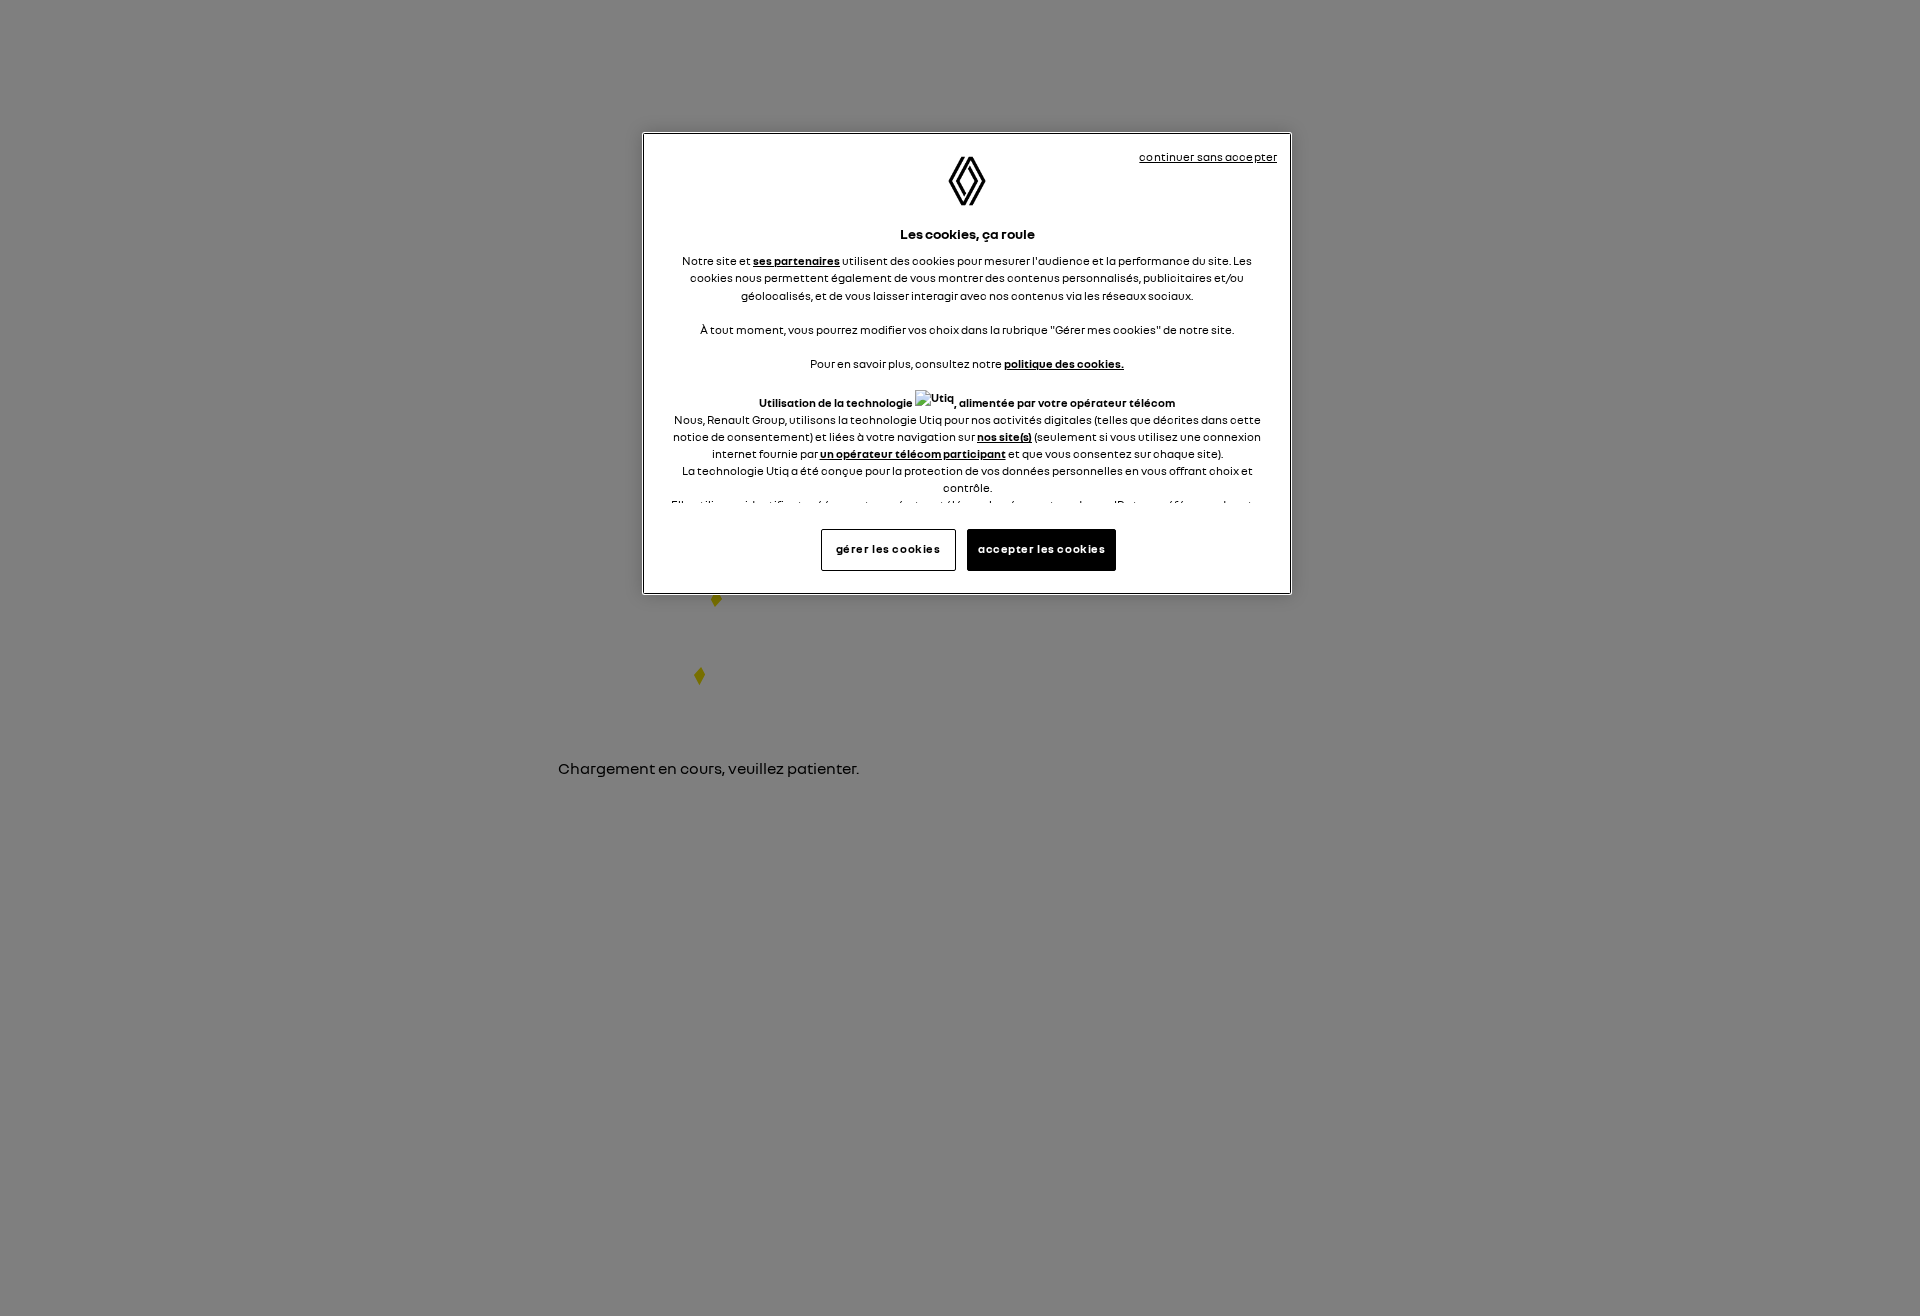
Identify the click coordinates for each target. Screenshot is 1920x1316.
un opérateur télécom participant (913, 454)
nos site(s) (1004, 437)
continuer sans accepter (1208, 157)
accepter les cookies (1041, 548)
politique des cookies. (1064, 364)
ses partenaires (796, 261)
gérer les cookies (888, 548)
